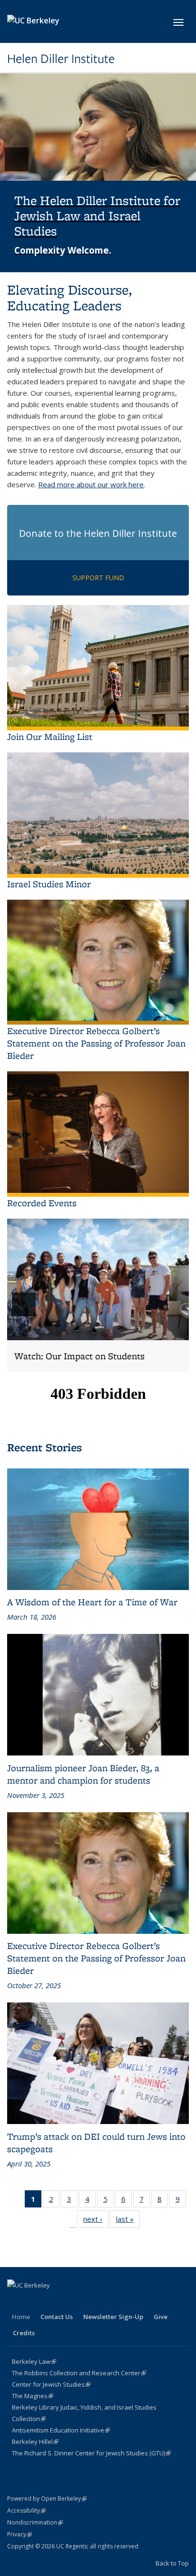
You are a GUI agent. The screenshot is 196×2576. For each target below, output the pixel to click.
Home (21, 2317)
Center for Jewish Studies (51, 2384)
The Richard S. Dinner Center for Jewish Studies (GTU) (91, 2453)
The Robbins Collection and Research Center (79, 2373)
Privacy (20, 2534)
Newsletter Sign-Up (113, 2317)
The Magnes (33, 2396)
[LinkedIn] (34, 2301)
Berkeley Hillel (35, 2442)
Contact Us (57, 2317)
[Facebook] (16, 2301)
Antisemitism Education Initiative (61, 2430)
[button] (98, 173)
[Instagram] (53, 2301)
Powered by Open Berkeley (47, 2499)
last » (128, 2221)
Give (161, 2317)
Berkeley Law (34, 2361)
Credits (24, 2333)
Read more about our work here (91, 484)
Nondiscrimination (35, 2522)
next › (96, 2221)
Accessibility (26, 2510)
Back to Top (172, 2563)
